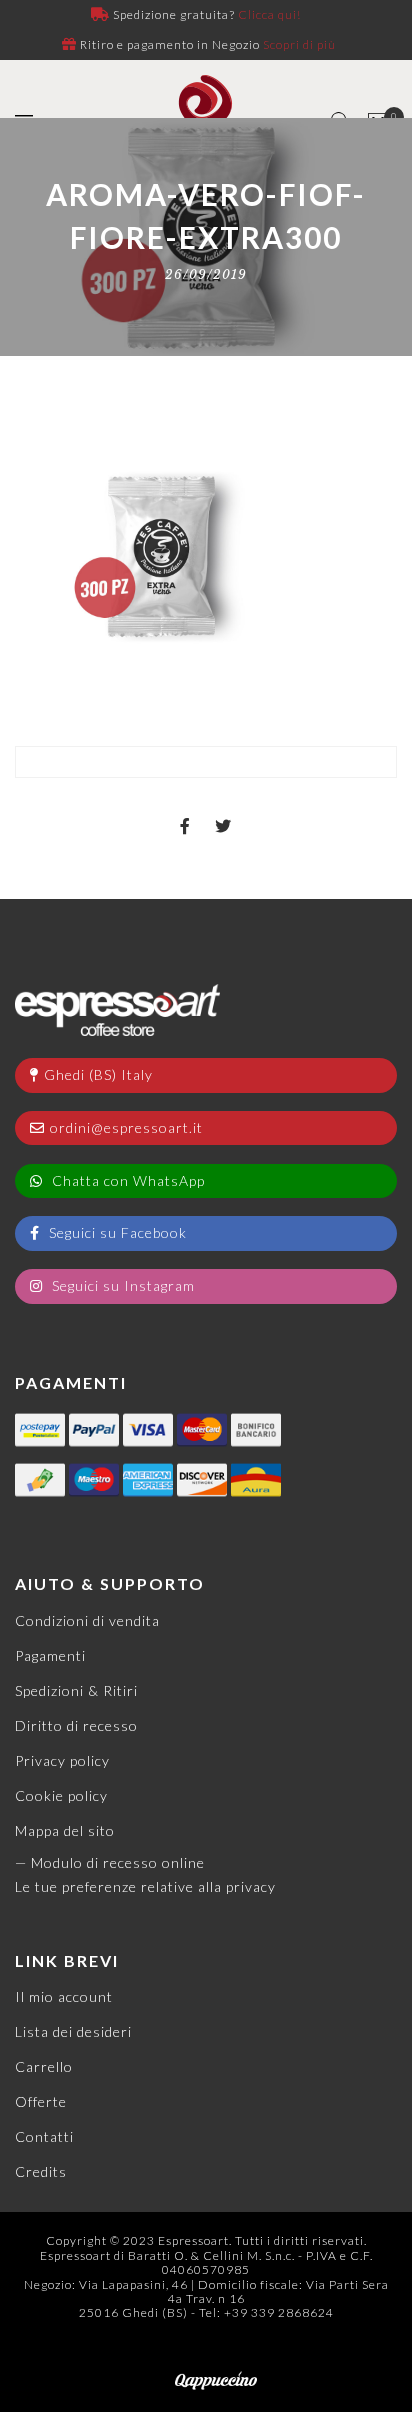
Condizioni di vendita (87, 1620)
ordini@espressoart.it (126, 1127)
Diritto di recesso (76, 1725)
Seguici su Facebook (116, 1232)
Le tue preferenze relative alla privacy (145, 1886)
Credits (41, 2171)
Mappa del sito (65, 1830)
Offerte (41, 2101)
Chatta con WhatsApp (126, 1180)
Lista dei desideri (73, 2031)
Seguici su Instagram (121, 1285)
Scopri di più (299, 44)
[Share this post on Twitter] (223, 809)
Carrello (44, 2066)
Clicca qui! (269, 14)
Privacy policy (62, 1760)
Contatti (44, 2136)
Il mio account (64, 1996)
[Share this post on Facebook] (185, 809)
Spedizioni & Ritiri (76, 1690)
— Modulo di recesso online (110, 1862)
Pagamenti (50, 1655)
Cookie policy (61, 1795)
